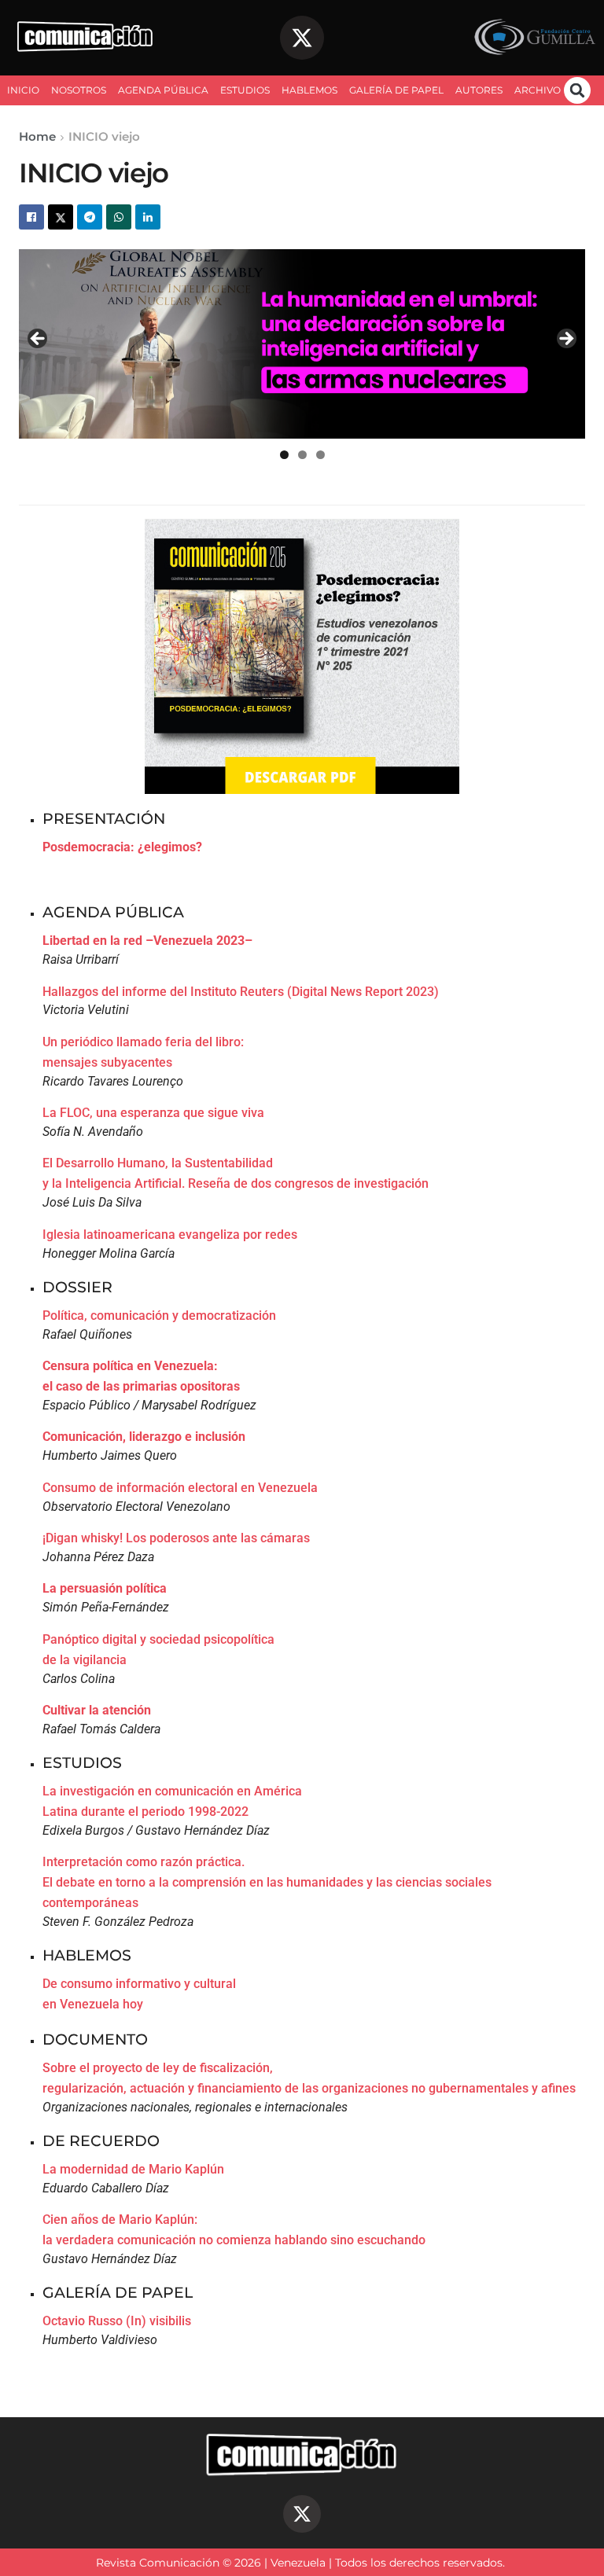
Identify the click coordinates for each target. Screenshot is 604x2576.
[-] (302, 344)
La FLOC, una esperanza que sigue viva (153, 1113)
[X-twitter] (302, 38)
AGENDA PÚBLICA (163, 90)
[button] (577, 90)
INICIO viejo (104, 136)
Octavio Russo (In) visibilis (117, 2321)
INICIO (23, 90)
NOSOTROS (79, 90)
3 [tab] (320, 455)
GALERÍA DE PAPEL (396, 90)
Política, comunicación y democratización (159, 1316)
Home (37, 136)
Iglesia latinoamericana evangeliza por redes (170, 1235)
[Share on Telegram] (90, 217)
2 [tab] (302, 455)
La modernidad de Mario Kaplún (133, 2169)
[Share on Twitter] (61, 217)
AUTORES (479, 90)
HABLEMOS (309, 90)
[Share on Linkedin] (148, 217)
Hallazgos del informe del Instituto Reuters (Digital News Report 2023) (241, 992)
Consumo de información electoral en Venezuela (180, 1488)
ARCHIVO (538, 90)
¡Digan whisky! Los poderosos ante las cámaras (176, 1538)
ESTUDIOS (245, 90)
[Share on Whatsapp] (119, 217)
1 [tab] (284, 455)
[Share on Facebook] (31, 217)
